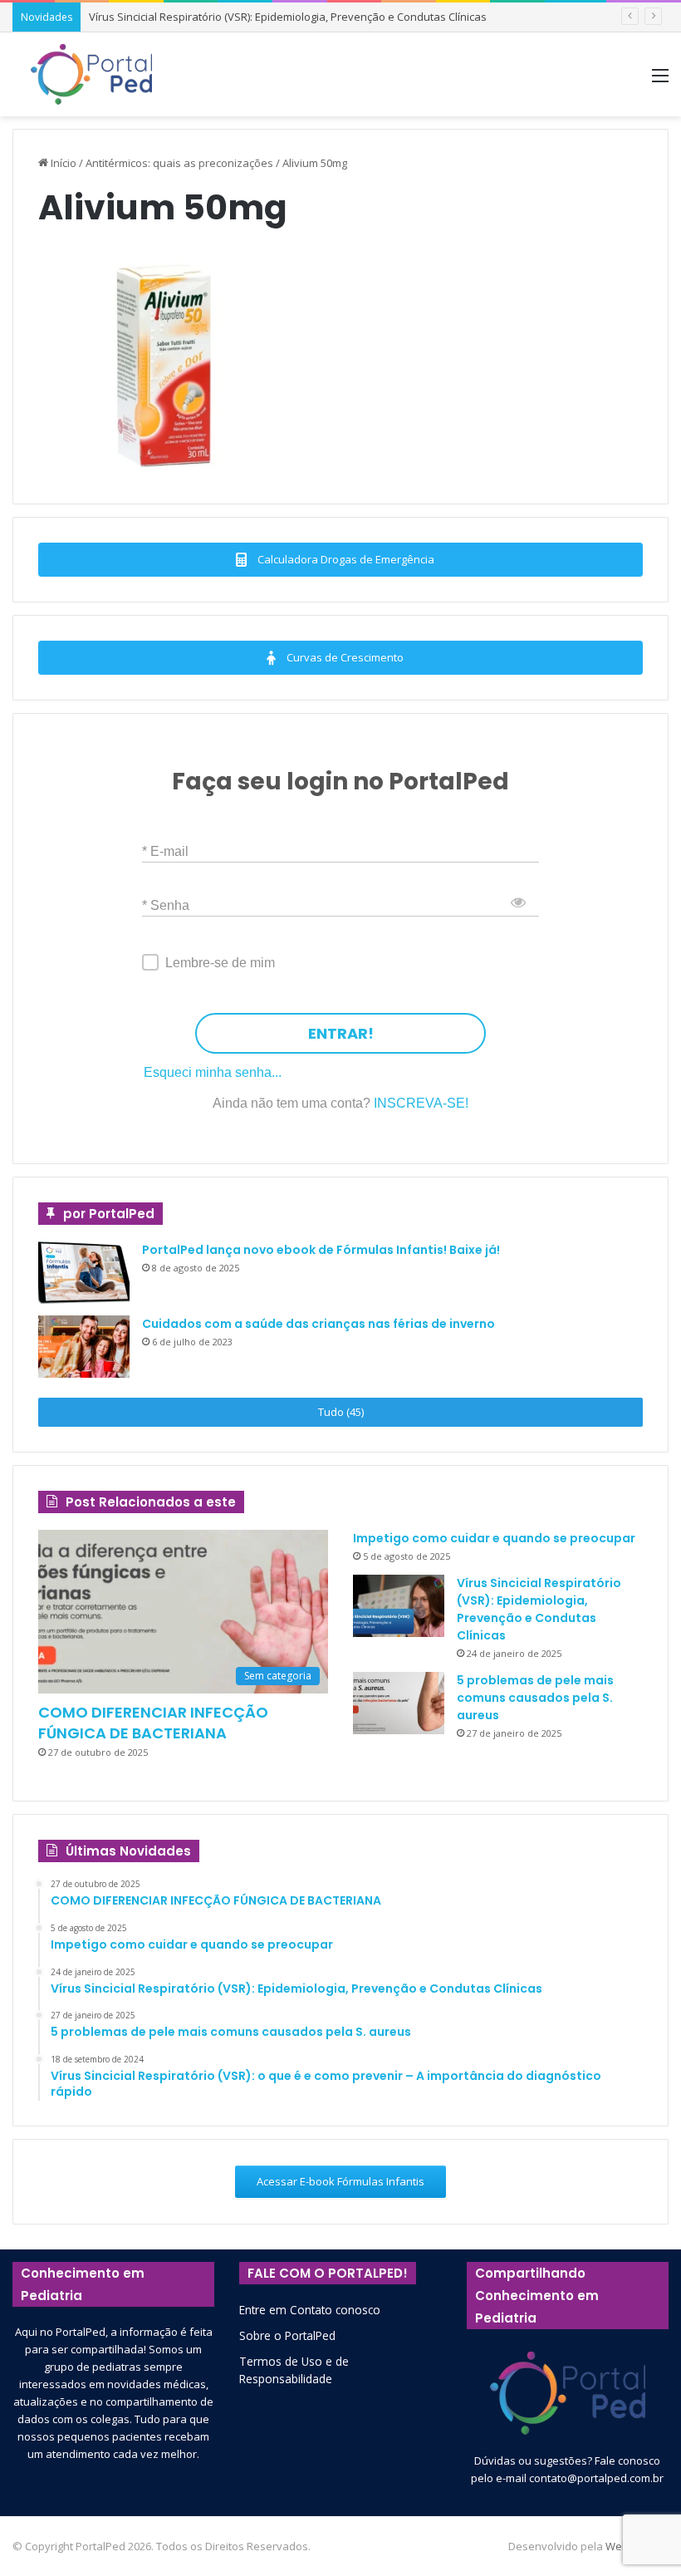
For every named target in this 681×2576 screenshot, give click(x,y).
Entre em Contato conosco (310, 2310)
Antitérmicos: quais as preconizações (179, 163)
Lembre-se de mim (220, 963)
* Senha (166, 905)
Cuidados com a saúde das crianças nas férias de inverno (318, 1324)
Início (62, 163)
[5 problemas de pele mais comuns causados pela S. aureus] (399, 1703)
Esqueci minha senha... (213, 1072)
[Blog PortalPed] (91, 74)
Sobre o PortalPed (287, 2335)
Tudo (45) (341, 1412)
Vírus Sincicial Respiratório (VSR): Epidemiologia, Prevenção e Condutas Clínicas (288, 17)
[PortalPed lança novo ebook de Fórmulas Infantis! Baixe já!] (84, 1273)
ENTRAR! (341, 1033)
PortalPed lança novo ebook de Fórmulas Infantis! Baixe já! (321, 1250)
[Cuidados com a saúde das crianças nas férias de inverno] (84, 1347)
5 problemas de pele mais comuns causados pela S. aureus (535, 1698)
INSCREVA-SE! (421, 1103)
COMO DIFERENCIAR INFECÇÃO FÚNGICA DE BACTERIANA (153, 1723)
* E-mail (165, 851)
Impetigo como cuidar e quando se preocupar (494, 1538)
